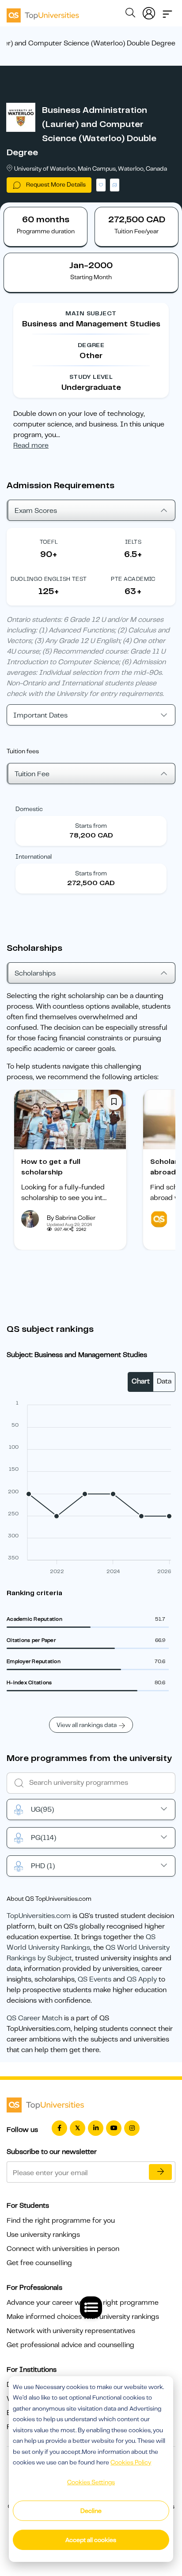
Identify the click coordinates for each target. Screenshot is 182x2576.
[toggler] (167, 11)
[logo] (43, 12)
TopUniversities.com (39, 1916)
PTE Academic (133, 579)
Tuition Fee (32, 774)
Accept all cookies (91, 2540)
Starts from (91, 826)
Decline (91, 2511)
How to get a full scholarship (51, 1167)
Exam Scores (36, 511)
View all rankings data (87, 1725)
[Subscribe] (160, 2172)
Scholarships (35, 973)
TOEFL (49, 542)
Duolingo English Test (49, 579)
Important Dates (40, 715)
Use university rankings (43, 2235)
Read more (31, 445)
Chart (141, 1381)
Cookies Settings (91, 2482)
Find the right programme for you (61, 2221)
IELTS (133, 542)
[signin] (149, 11)
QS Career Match (34, 2018)
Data (164, 1381)
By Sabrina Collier (71, 1218)
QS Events (95, 1979)
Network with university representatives (71, 2331)
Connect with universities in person (63, 2249)
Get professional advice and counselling (70, 2345)
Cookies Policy (131, 2462)
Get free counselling (39, 2263)
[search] (130, 14)
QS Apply (142, 1979)
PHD (43, 1866)
